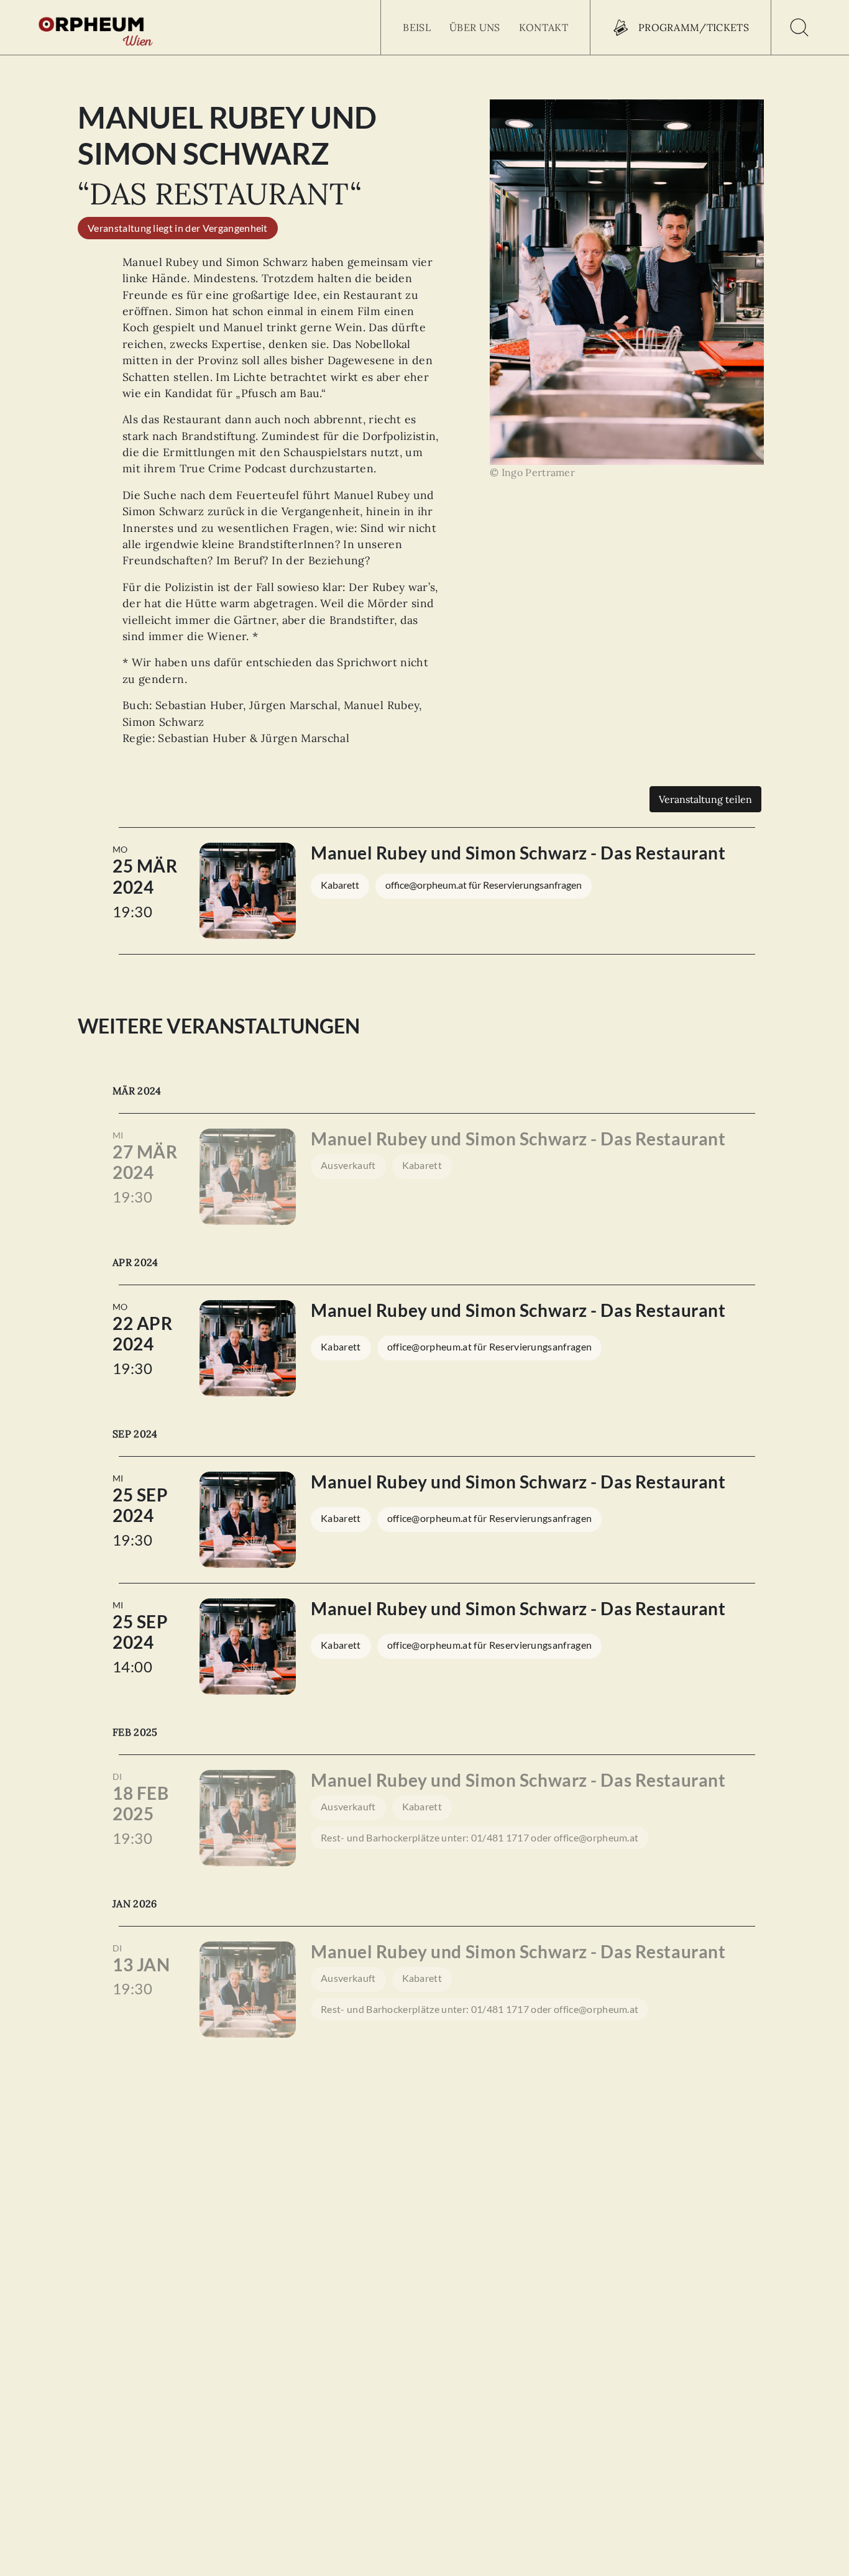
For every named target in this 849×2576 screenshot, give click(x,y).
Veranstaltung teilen (705, 799)
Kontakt (544, 27)
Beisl (417, 27)
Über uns (475, 27)
